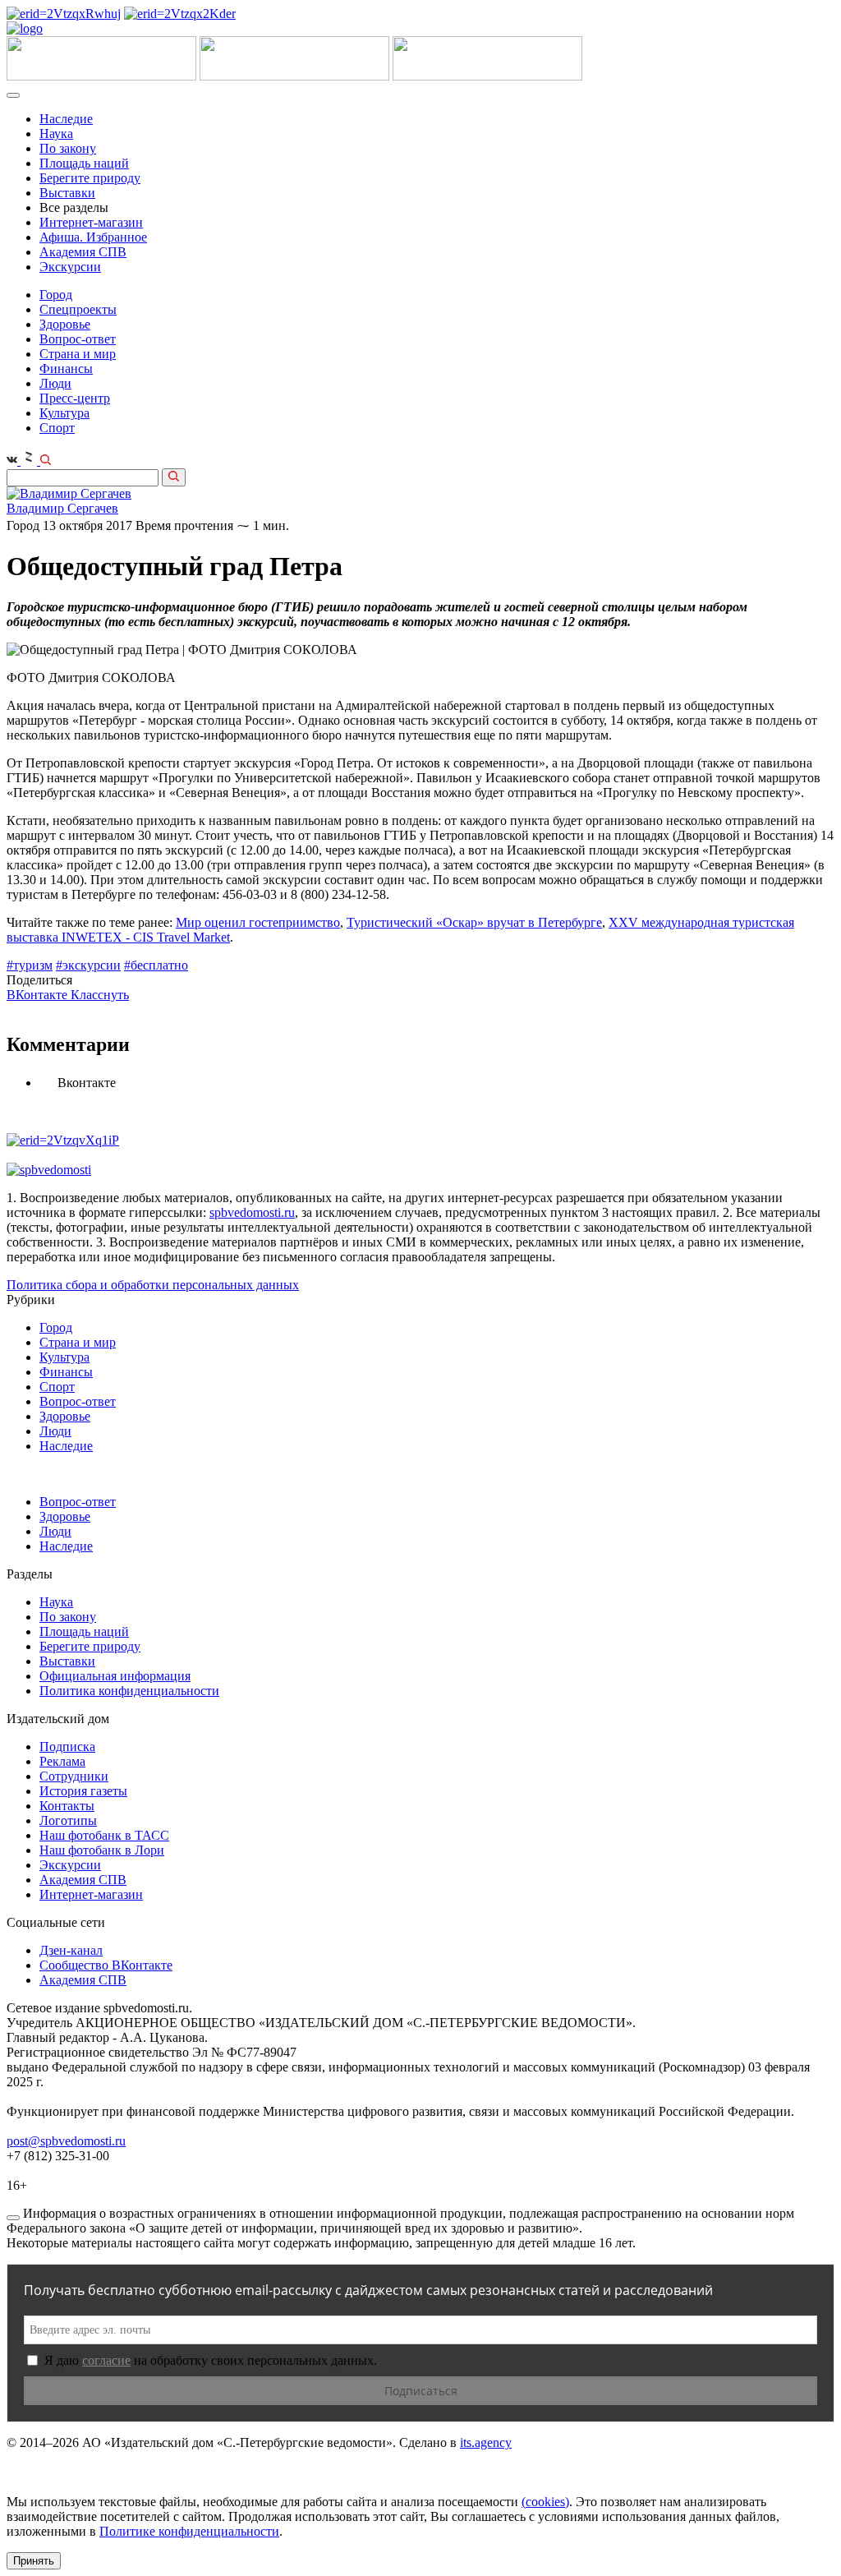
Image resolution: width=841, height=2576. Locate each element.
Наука (56, 134)
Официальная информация (115, 1676)
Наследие (66, 119)
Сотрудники (74, 1776)
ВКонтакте (39, 995)
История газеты (83, 1791)
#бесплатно (156, 965)
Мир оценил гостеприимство (258, 922)
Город (56, 295)
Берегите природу (90, 178)
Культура (64, 413)
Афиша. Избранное (93, 237)
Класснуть (100, 995)
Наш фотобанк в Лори (102, 1850)
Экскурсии (70, 267)
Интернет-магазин (91, 222)
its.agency (486, 2442)
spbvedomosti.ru (252, 1212)
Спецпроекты (78, 309)
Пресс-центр (75, 398)
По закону (68, 148)
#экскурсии (88, 965)
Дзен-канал (71, 1950)
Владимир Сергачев (62, 508)
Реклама (62, 1761)
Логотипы (68, 1820)
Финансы (66, 369)
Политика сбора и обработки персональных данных (153, 1285)
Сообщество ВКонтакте (106, 1965)
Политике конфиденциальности (189, 2531)
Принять (34, 2561)
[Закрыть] (13, 2218)
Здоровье (65, 324)
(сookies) (545, 2502)
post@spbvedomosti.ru (66, 2141)
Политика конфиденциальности (129, 1691)
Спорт (57, 428)
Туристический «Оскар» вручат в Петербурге (474, 922)
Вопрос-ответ (78, 339)
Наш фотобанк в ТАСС (104, 1835)
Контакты (67, 1806)
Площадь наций (84, 163)
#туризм (30, 965)
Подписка (67, 1747)
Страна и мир (78, 354)
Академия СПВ (83, 252)
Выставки (67, 193)
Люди (55, 383)
